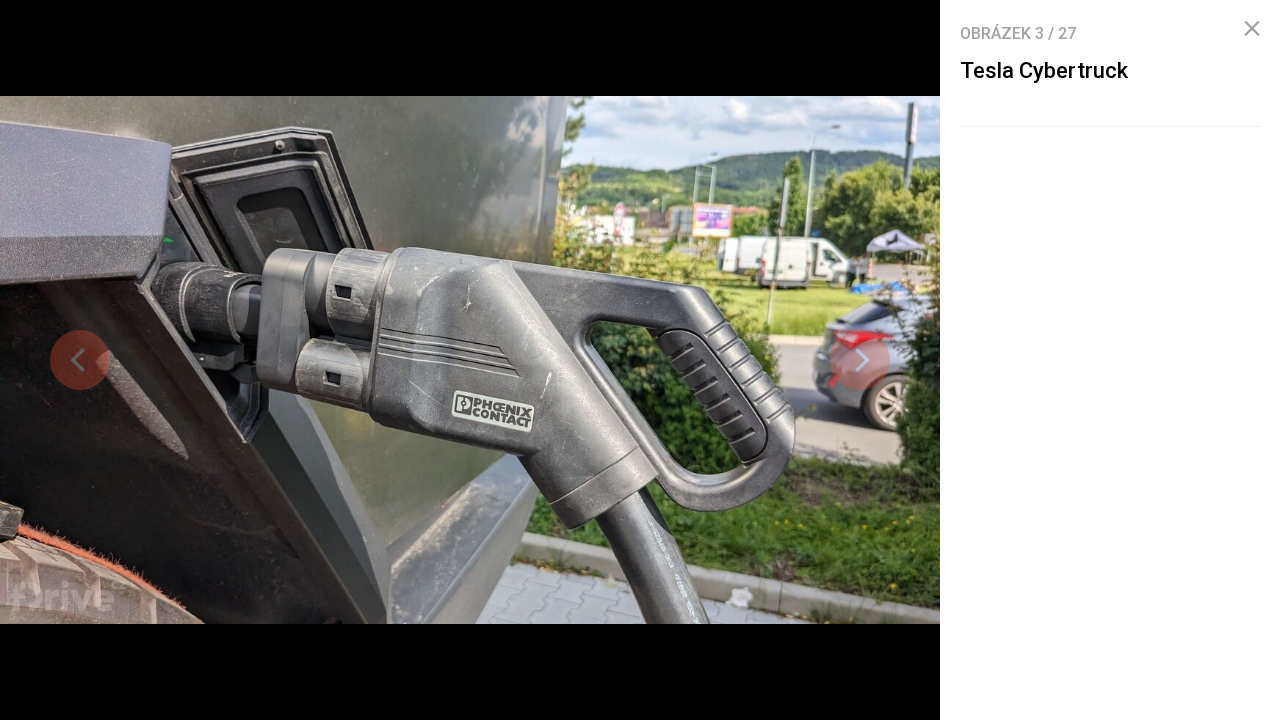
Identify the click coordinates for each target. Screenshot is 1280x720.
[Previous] (80, 360)
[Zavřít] (1252, 29)
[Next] (860, 360)
